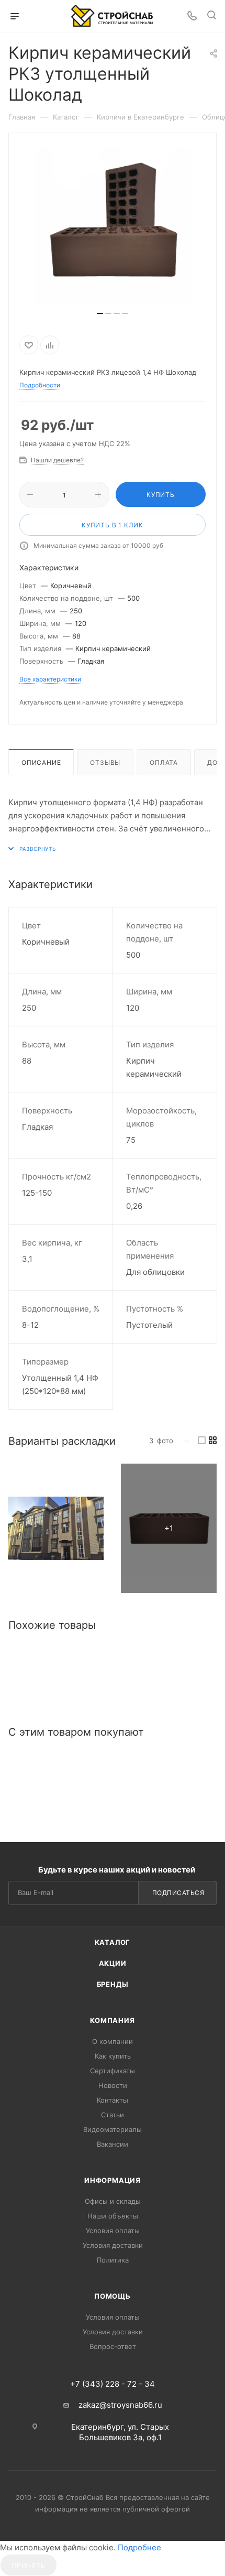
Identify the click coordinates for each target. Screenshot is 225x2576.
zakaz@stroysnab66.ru (120, 2405)
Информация (113, 2180)
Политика (113, 2260)
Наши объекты (113, 2216)
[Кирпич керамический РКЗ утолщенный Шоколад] (56, 1528)
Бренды (113, 1984)
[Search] (212, 17)
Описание (41, 762)
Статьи (113, 2115)
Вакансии (113, 2144)
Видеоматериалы (113, 2129)
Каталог (113, 1942)
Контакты (113, 2100)
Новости (113, 2085)
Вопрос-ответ (113, 2346)
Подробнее (139, 2547)
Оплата (164, 762)
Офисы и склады (113, 2201)
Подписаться (178, 1893)
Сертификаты (113, 2071)
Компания (112, 2020)
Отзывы (105, 762)
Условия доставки (113, 2245)
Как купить (113, 2056)
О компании (113, 2041)
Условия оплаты (113, 2231)
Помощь (113, 2296)
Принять (29, 2565)
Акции (113, 1963)
